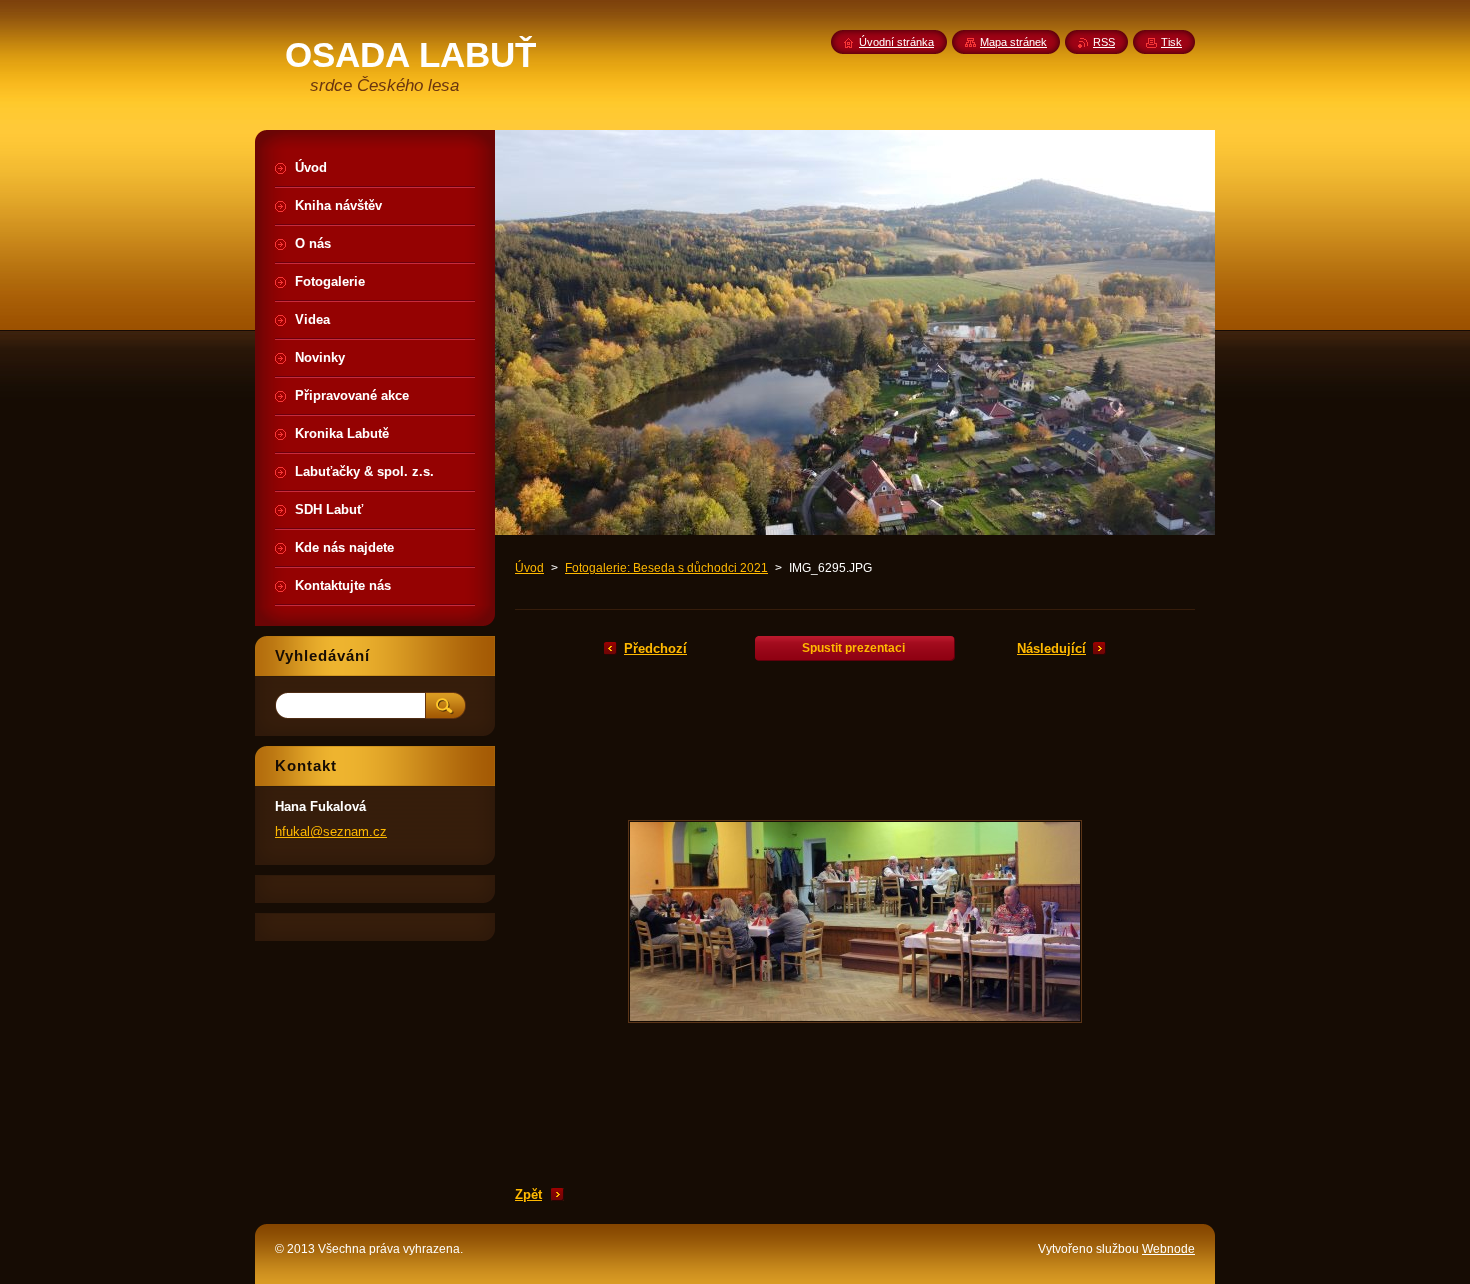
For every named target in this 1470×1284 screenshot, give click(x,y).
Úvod (529, 568)
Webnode (1168, 1249)
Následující (1051, 648)
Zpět (528, 1194)
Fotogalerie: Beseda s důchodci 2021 (666, 568)
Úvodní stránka (896, 42)
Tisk (1171, 42)
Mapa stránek (1013, 42)
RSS (1104, 42)
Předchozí (655, 648)
